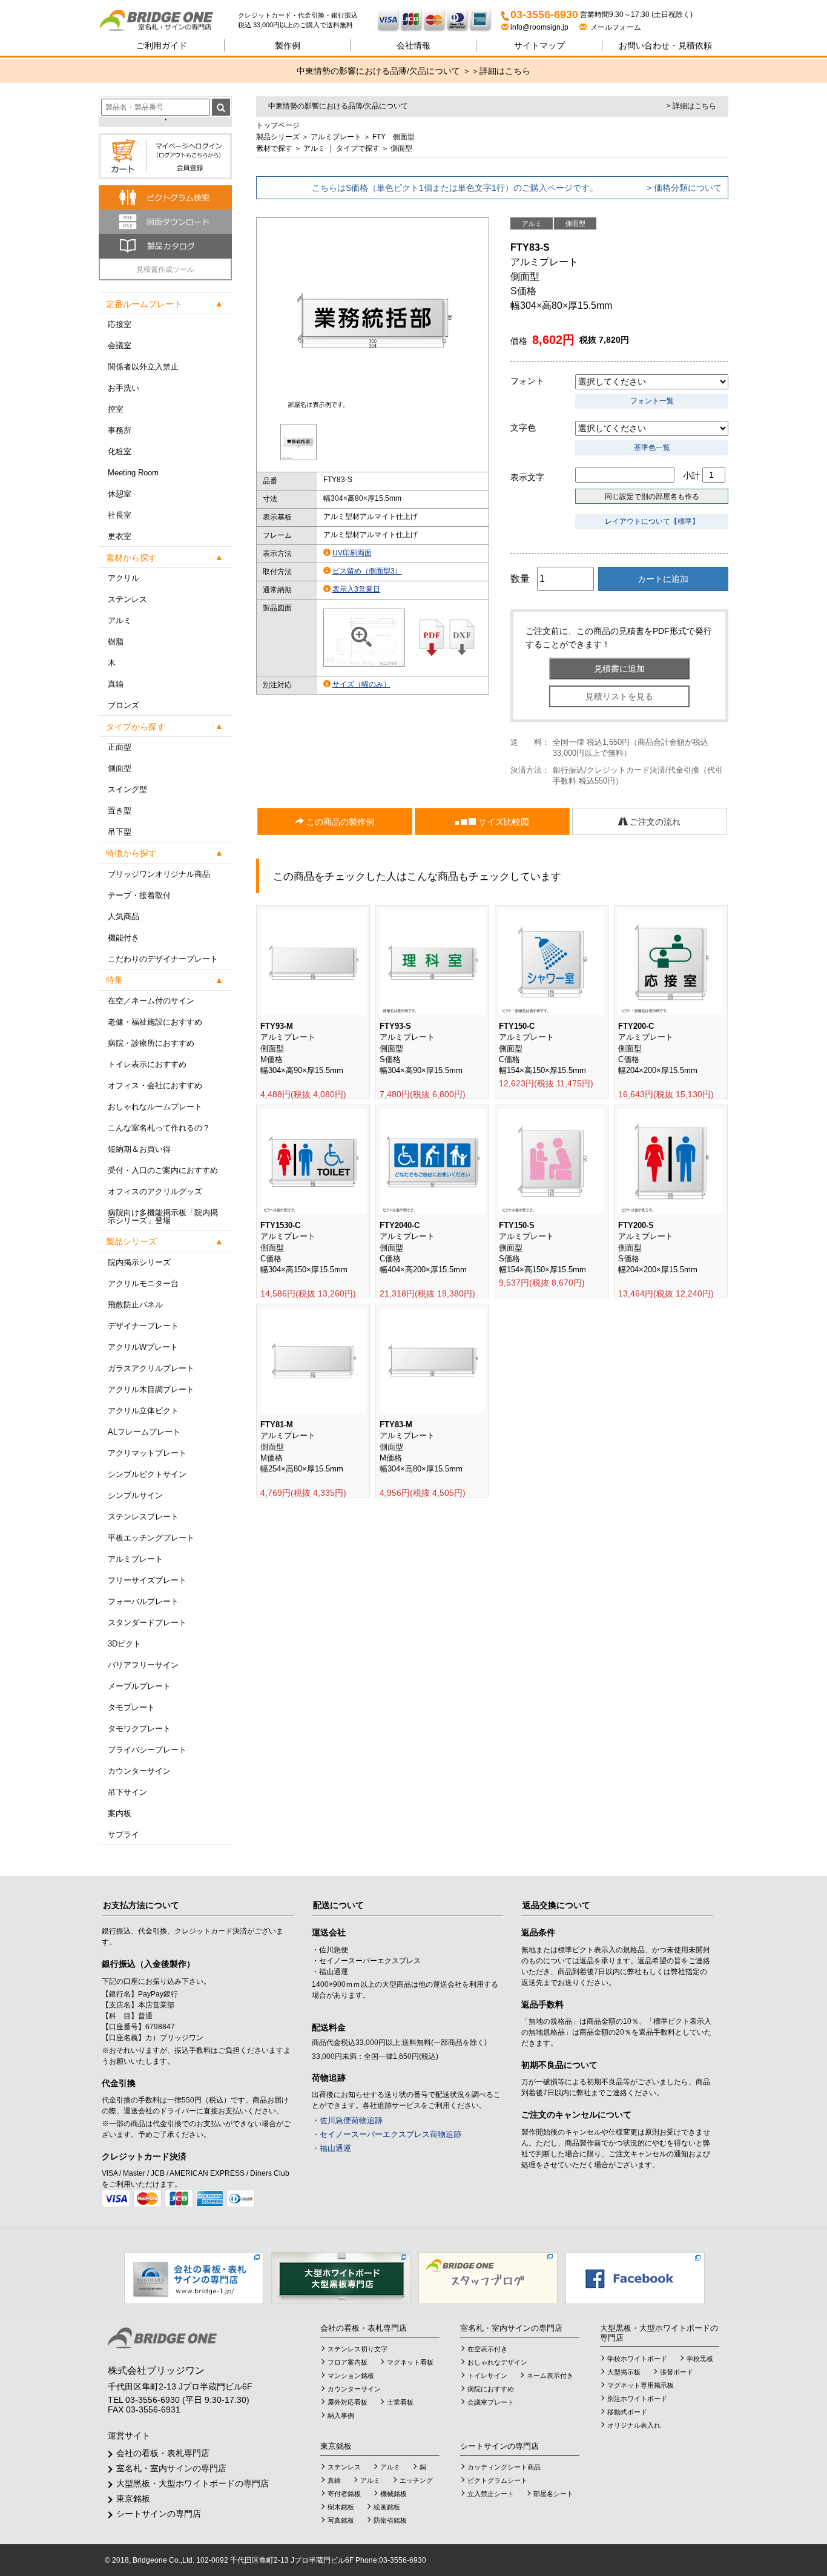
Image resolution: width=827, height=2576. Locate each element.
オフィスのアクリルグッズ (155, 1191)
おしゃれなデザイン (497, 2362)
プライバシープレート (147, 1750)
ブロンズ (124, 705)
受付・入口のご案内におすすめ (163, 1170)
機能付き (124, 938)
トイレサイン (487, 2376)
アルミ (120, 620)
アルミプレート (135, 1559)
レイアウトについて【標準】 (652, 521)
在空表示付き (487, 2349)
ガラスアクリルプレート (151, 1368)
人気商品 (124, 916)
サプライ (124, 1835)
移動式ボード (627, 2412)
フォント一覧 (652, 401)
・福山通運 (331, 2148)
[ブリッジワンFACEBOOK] (635, 2277)
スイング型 (127, 789)
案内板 (120, 1813)
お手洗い (124, 388)
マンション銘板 (351, 2376)
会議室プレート (491, 2402)
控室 (116, 409)
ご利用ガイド (162, 45)
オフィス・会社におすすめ (155, 1085)
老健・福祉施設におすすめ (155, 1022)
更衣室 (120, 536)
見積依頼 (665, 45)
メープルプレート (139, 1686)
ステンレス (127, 599)
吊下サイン (127, 1792)
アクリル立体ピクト (143, 1411)
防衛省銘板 (390, 2520)
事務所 (120, 430)
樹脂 (116, 642)
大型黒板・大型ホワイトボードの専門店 (193, 2483)
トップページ (278, 125)
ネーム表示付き (550, 2376)
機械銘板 (394, 2494)
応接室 (120, 324)
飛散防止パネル (135, 1305)
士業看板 (400, 2402)
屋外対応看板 (348, 2402)
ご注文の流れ (654, 822)
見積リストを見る (619, 696)
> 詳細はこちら (691, 106)
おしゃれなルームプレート (155, 1107)
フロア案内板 (348, 2362)
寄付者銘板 (344, 2494)
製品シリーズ (278, 137)
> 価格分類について (684, 188)
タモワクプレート (139, 1729)
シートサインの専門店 (159, 2514)
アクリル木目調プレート (151, 1389)
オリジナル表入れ (634, 2425)
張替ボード (677, 2372)
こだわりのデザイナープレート (163, 959)
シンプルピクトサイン (147, 1474)
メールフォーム (614, 27)
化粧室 (120, 451)
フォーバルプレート (143, 1601)
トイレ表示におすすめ (147, 1064)
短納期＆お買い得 (139, 1149)
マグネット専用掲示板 (641, 2385)
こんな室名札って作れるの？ (159, 1128)
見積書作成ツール (165, 269)
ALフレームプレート (144, 1432)
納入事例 (341, 2416)
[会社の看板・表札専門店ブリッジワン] (194, 2277)
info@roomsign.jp (539, 27)
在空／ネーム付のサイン (151, 1001)
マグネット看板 (410, 2362)
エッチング (416, 2480)
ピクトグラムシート (497, 2480)
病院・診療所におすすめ (151, 1043)
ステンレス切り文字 (357, 2349)
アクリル (124, 578)
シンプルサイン (135, 1495)
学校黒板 (700, 2359)
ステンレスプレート (143, 1517)
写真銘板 (341, 2520)
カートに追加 (663, 579)
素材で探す (274, 148)
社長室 (120, 515)
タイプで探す (358, 148)
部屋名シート (553, 2494)
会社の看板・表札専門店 (163, 2453)
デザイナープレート (143, 1326)
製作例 (288, 45)
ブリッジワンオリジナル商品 (159, 874)
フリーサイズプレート (147, 1580)
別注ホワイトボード (637, 2399)
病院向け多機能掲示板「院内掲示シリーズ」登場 (163, 1217)
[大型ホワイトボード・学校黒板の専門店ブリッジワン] (341, 2277)
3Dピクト (124, 1644)
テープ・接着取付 (139, 895)
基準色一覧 (652, 447)
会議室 (120, 345)
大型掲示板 (624, 2372)
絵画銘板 (387, 2507)
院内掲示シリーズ (139, 1262)
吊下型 (120, 832)
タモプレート (131, 1707)
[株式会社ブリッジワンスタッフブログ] (488, 2277)
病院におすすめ (491, 2389)
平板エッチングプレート (151, 1538)
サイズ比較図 (502, 822)
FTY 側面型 (394, 137)
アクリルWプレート (143, 1347)
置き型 (120, 811)
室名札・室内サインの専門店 (171, 2468)
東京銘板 (133, 2498)
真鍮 (116, 684)
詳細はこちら (505, 71)
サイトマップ (539, 45)
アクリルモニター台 (143, 1283)
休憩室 (120, 494)
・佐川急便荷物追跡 (347, 2120)
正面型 (120, 747)
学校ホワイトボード (637, 2359)
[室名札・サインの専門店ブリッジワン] (168, 21)
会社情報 (413, 45)
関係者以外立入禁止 (143, 367)
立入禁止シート (491, 2494)
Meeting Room (133, 473)
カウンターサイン (139, 1771)
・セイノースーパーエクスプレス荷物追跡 (387, 2134)
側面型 (120, 768)
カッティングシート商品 (504, 2467)
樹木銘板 (341, 2507)
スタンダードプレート (147, 1623)
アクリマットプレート (147, 1453)
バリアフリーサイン (143, 1665)
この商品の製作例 (339, 822)
